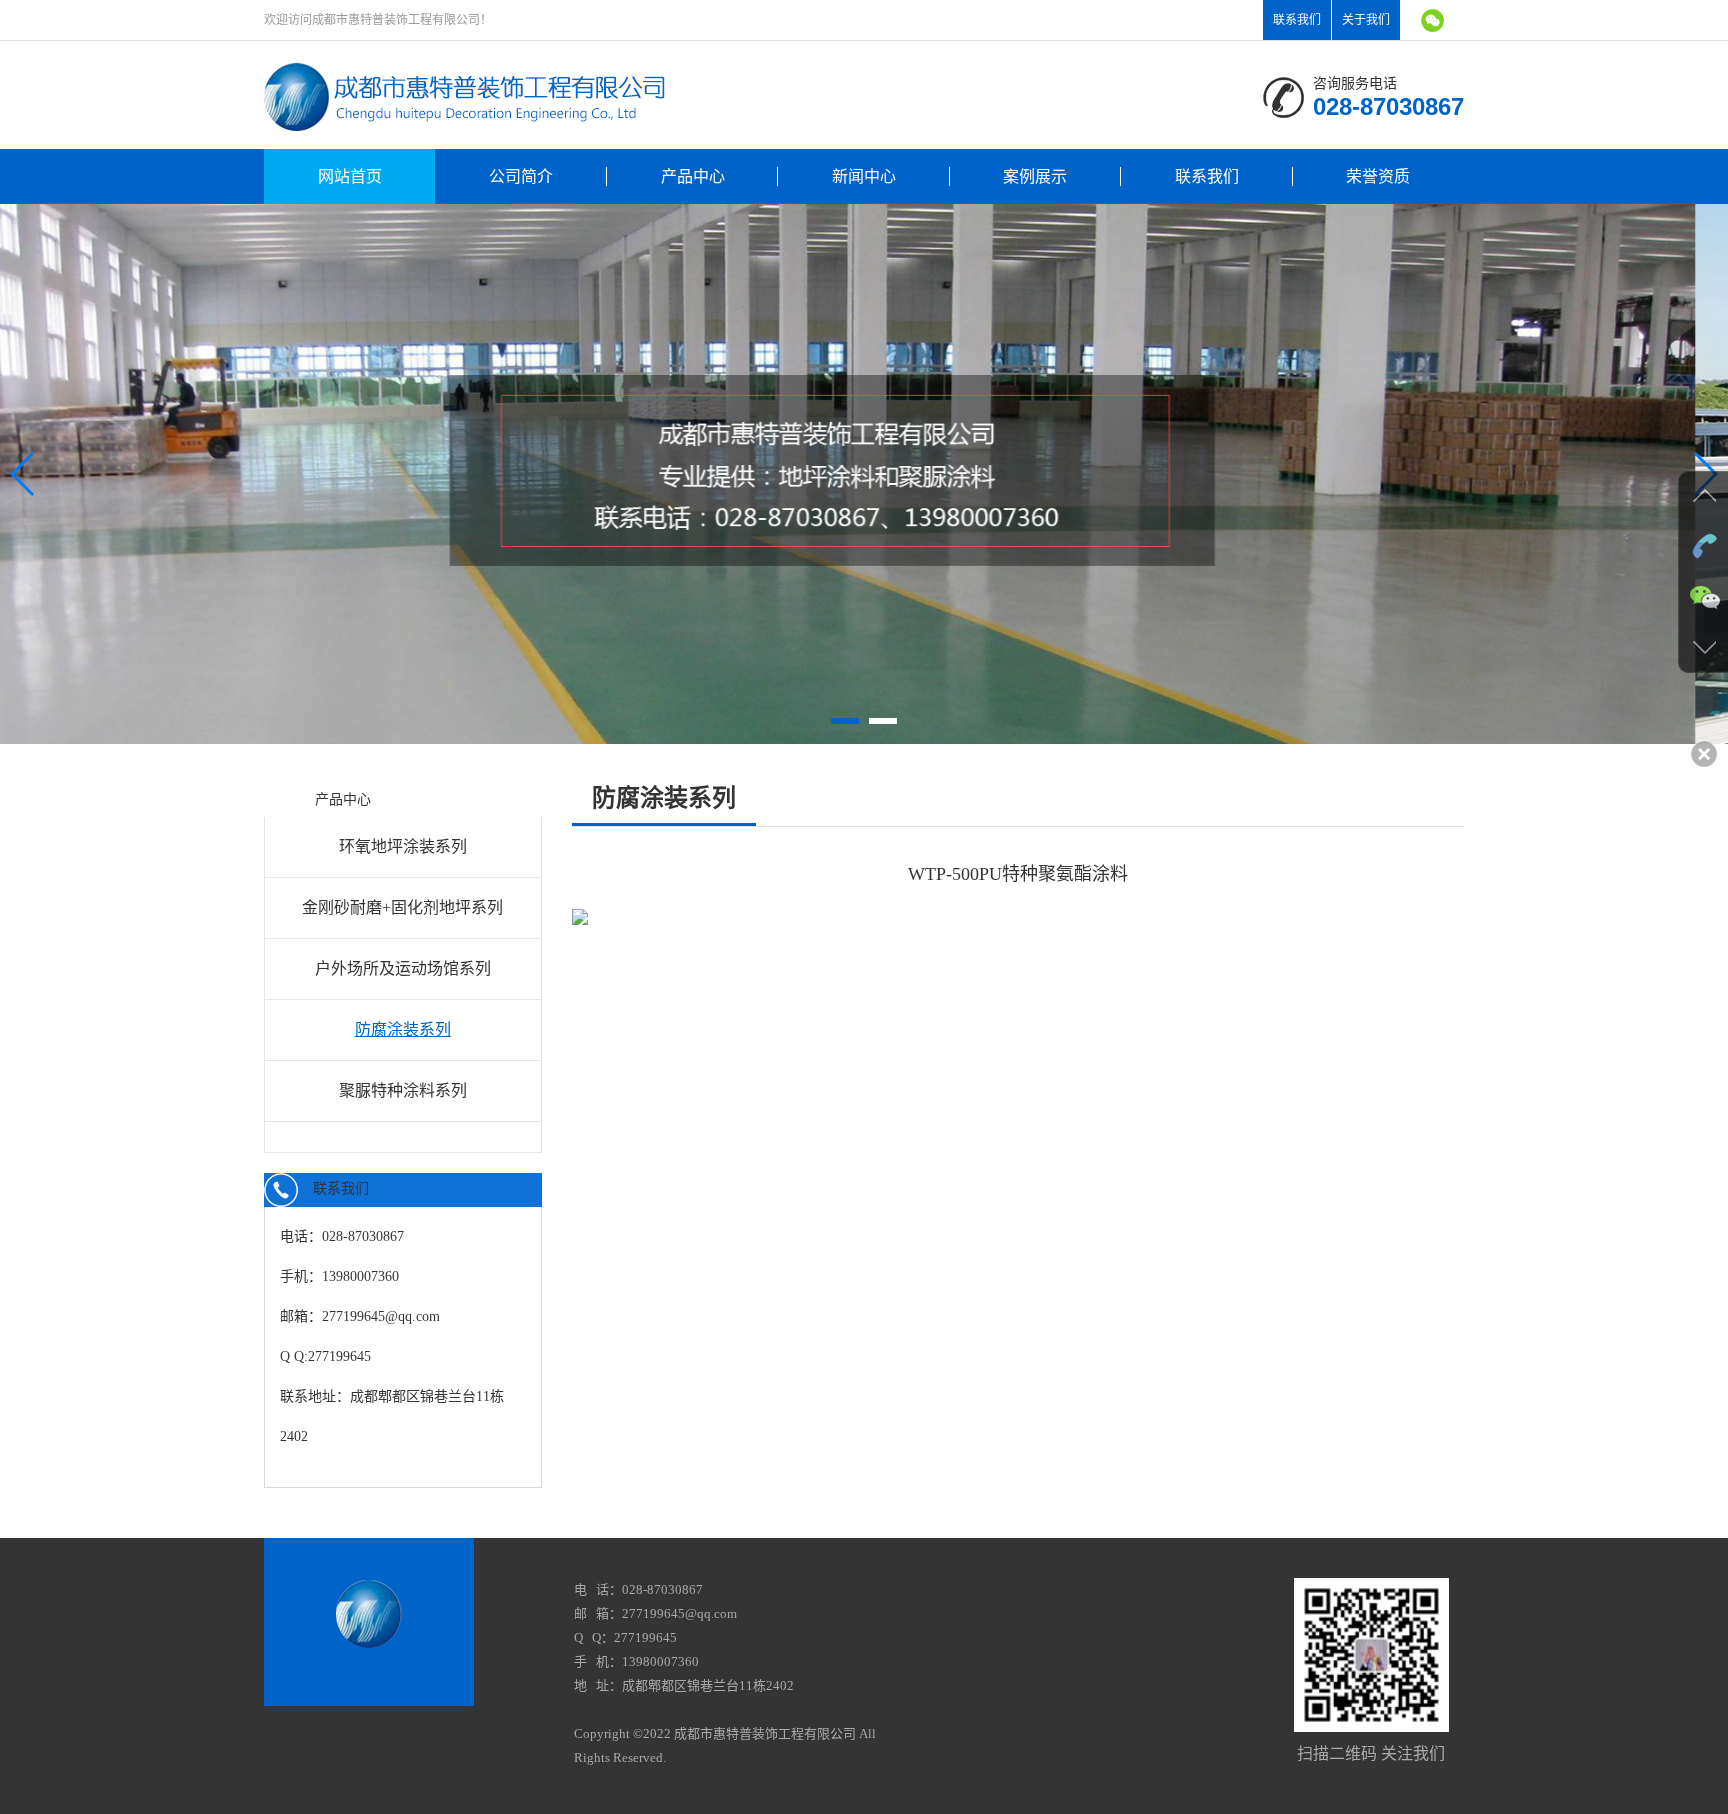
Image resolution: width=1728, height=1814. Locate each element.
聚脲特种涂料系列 (403, 1090)
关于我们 (1366, 20)
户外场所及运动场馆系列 (403, 968)
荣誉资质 (1378, 176)
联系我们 (1297, 20)
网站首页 (350, 176)
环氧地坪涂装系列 (403, 846)
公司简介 (521, 176)
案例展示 (1035, 176)
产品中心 (693, 176)
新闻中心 (864, 176)
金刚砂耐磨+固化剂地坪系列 (402, 907)
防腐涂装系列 (403, 1029)
